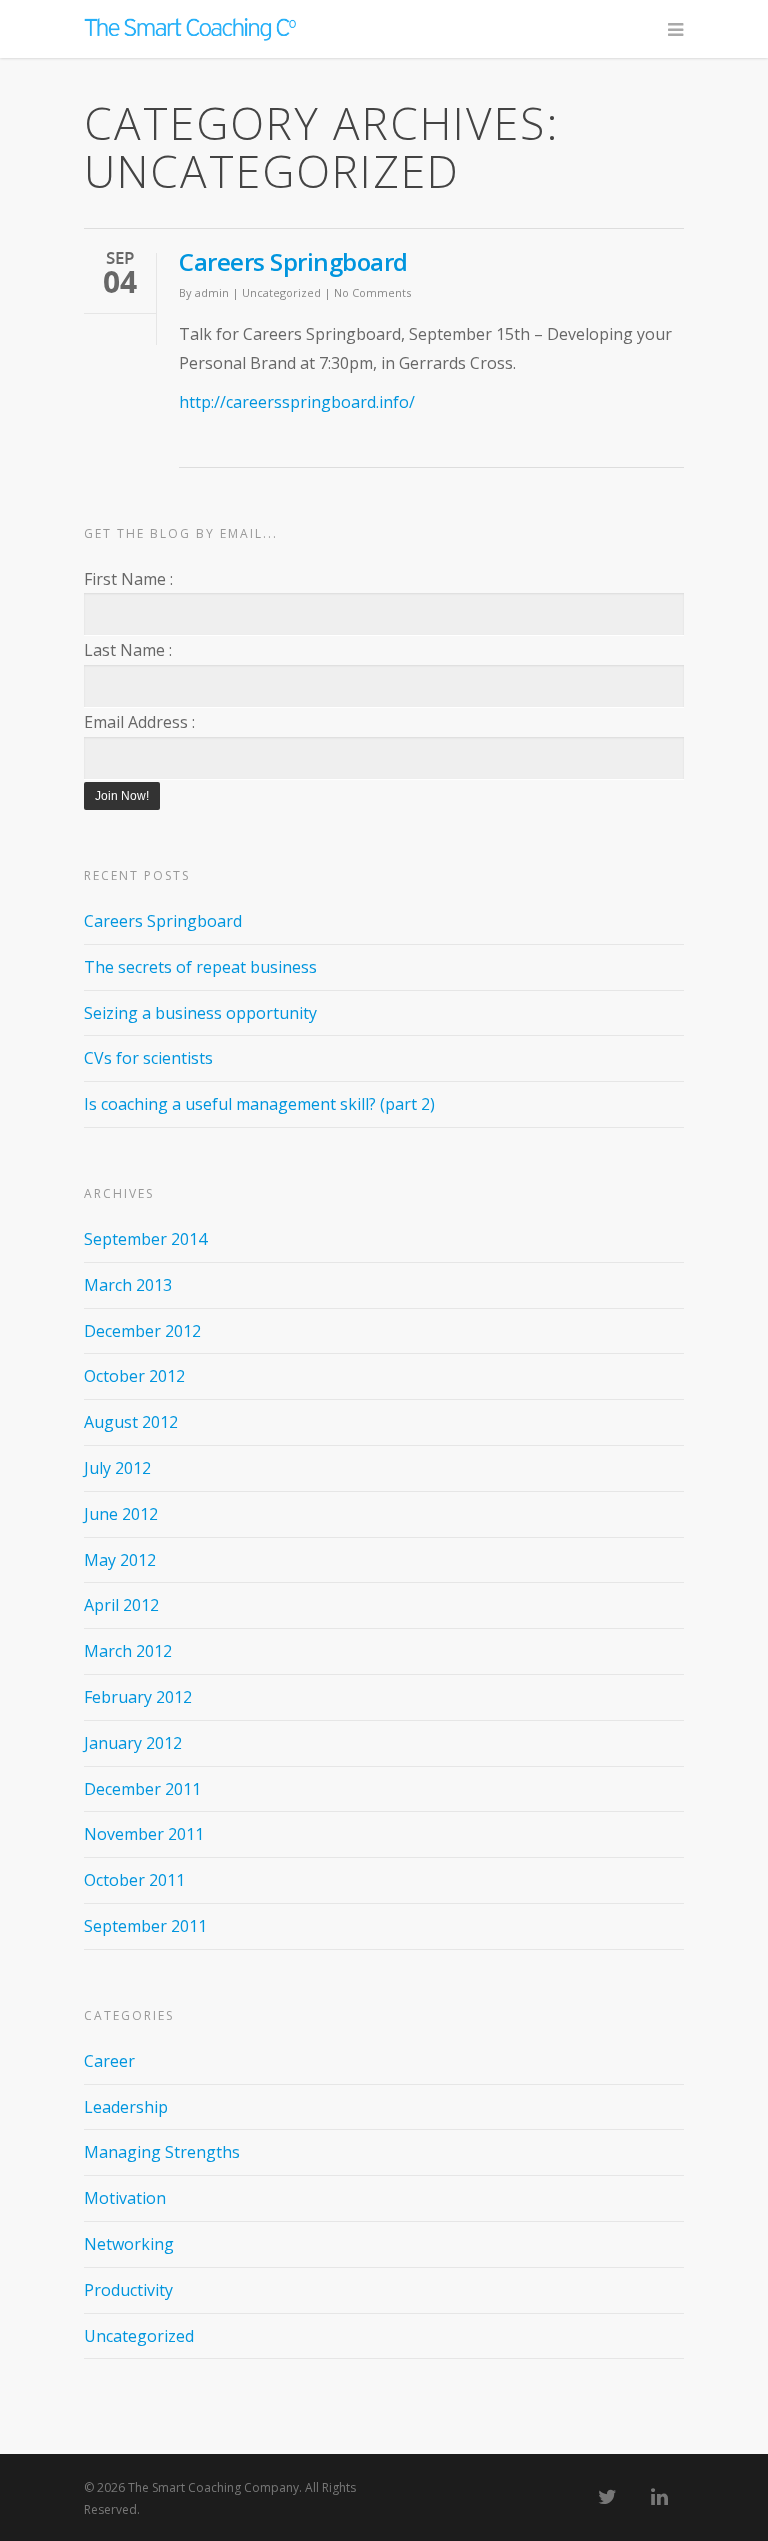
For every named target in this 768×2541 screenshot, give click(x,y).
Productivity (128, 2290)
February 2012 (138, 1697)
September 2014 (145, 1239)
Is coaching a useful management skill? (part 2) (259, 1104)
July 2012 (117, 1468)
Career (109, 2061)
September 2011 (145, 1926)
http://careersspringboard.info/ (297, 402)
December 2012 (142, 1331)
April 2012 (121, 1605)
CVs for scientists (148, 1058)
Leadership (126, 2107)
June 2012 (121, 1514)
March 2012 (128, 1651)
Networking (129, 2244)
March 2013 (128, 1285)
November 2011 (144, 1834)
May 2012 (120, 1560)
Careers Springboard (293, 261)
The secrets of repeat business (200, 967)
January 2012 (133, 1743)
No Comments (372, 292)
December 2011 (142, 1789)
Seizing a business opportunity (200, 1013)
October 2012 (134, 1376)
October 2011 (134, 1880)
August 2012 (131, 1422)
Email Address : (139, 722)
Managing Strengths (162, 2152)
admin (212, 292)
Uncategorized (281, 292)
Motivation (125, 2198)
